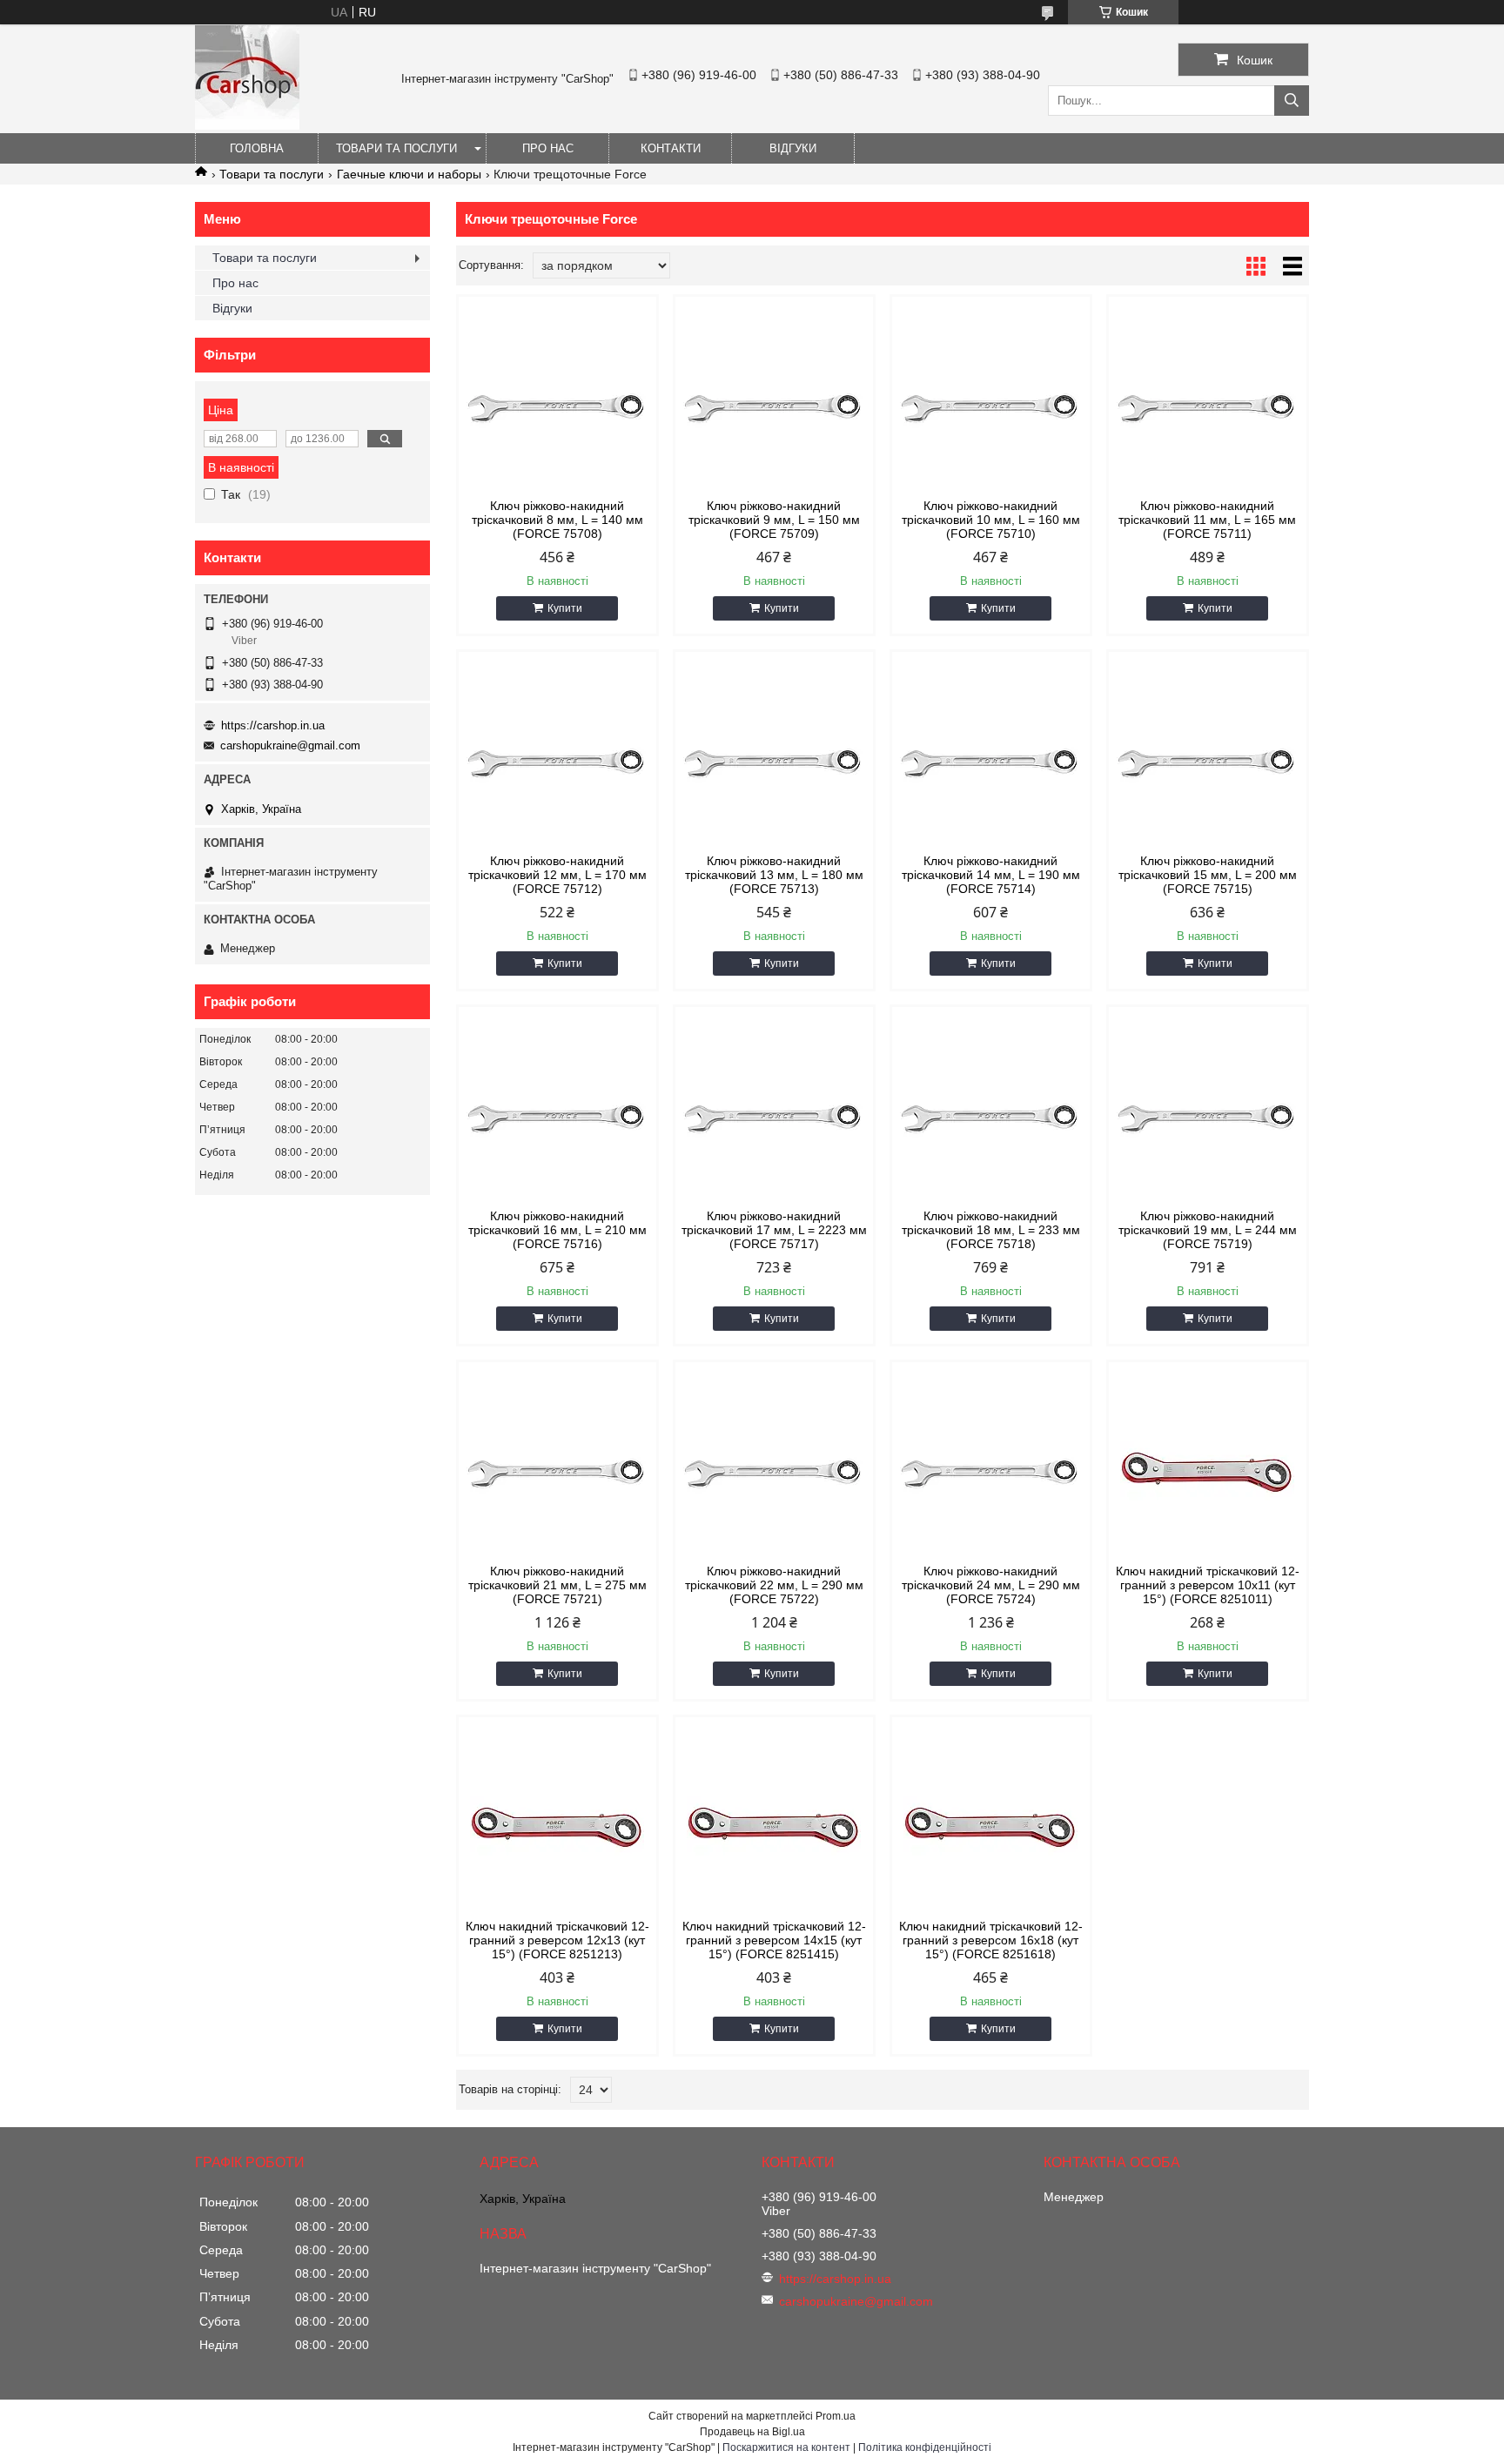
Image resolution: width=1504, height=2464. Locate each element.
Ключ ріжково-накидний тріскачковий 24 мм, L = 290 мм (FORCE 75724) (991, 1585)
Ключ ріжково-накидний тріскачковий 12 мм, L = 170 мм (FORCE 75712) (557, 875)
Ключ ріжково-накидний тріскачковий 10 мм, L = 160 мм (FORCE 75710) (991, 520)
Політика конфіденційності (925, 2447)
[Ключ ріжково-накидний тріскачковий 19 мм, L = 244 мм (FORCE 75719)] (1208, 1118)
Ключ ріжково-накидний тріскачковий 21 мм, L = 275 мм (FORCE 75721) (557, 1585)
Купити (565, 608)
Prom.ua (836, 2416)
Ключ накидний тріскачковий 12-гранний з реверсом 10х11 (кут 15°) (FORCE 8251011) (1208, 1585)
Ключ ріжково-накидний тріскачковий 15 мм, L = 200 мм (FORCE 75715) (1208, 875)
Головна (257, 148)
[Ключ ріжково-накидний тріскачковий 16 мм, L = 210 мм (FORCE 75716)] (557, 1118)
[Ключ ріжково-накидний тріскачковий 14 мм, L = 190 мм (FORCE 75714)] (991, 762)
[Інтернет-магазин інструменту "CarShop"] (247, 125)
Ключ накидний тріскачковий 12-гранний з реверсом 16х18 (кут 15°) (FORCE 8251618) (991, 1940)
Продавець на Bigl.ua (752, 2432)
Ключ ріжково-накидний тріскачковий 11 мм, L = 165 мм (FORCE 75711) (1207, 520)
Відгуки (793, 148)
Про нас (548, 148)
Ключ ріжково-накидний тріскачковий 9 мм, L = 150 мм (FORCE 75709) (774, 520)
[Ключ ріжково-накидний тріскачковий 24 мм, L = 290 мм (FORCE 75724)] (991, 1473)
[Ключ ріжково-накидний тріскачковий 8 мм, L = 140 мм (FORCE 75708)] (557, 407)
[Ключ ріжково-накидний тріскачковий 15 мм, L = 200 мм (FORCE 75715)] (1208, 762)
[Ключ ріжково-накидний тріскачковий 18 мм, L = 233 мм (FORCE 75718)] (991, 1118)
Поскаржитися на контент (786, 2447)
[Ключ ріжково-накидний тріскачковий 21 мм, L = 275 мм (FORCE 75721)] (557, 1473)
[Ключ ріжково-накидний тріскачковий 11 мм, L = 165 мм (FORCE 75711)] (1208, 407)
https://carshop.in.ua (273, 725)
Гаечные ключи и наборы (409, 174)
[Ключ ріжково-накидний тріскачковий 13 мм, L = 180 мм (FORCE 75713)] (774, 762)
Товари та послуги (396, 148)
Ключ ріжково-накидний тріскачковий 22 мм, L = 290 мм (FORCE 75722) (774, 1585)
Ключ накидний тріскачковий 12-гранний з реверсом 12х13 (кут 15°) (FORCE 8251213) (557, 1940)
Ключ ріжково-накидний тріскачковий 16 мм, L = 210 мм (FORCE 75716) (557, 1230)
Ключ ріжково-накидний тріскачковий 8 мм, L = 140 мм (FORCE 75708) (557, 520)
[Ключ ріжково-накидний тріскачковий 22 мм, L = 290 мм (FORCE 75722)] (774, 1473)
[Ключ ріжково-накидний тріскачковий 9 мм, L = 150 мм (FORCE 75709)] (774, 407)
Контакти (671, 148)
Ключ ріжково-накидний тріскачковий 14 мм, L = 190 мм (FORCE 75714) (991, 875)
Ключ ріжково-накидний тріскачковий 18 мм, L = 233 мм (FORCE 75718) (991, 1230)
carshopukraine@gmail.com (290, 745)
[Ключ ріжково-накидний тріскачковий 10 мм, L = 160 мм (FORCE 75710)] (991, 407)
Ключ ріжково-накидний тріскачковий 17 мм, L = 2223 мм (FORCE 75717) (774, 1230)
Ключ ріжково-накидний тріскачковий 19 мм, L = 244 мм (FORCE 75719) (1208, 1230)
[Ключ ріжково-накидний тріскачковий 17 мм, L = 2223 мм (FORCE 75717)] (774, 1118)
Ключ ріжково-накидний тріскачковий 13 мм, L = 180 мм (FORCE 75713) (774, 875)
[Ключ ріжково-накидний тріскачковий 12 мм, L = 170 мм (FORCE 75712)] (557, 762)
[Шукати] (1292, 101)
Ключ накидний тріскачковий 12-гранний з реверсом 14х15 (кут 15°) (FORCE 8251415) (774, 1940)
